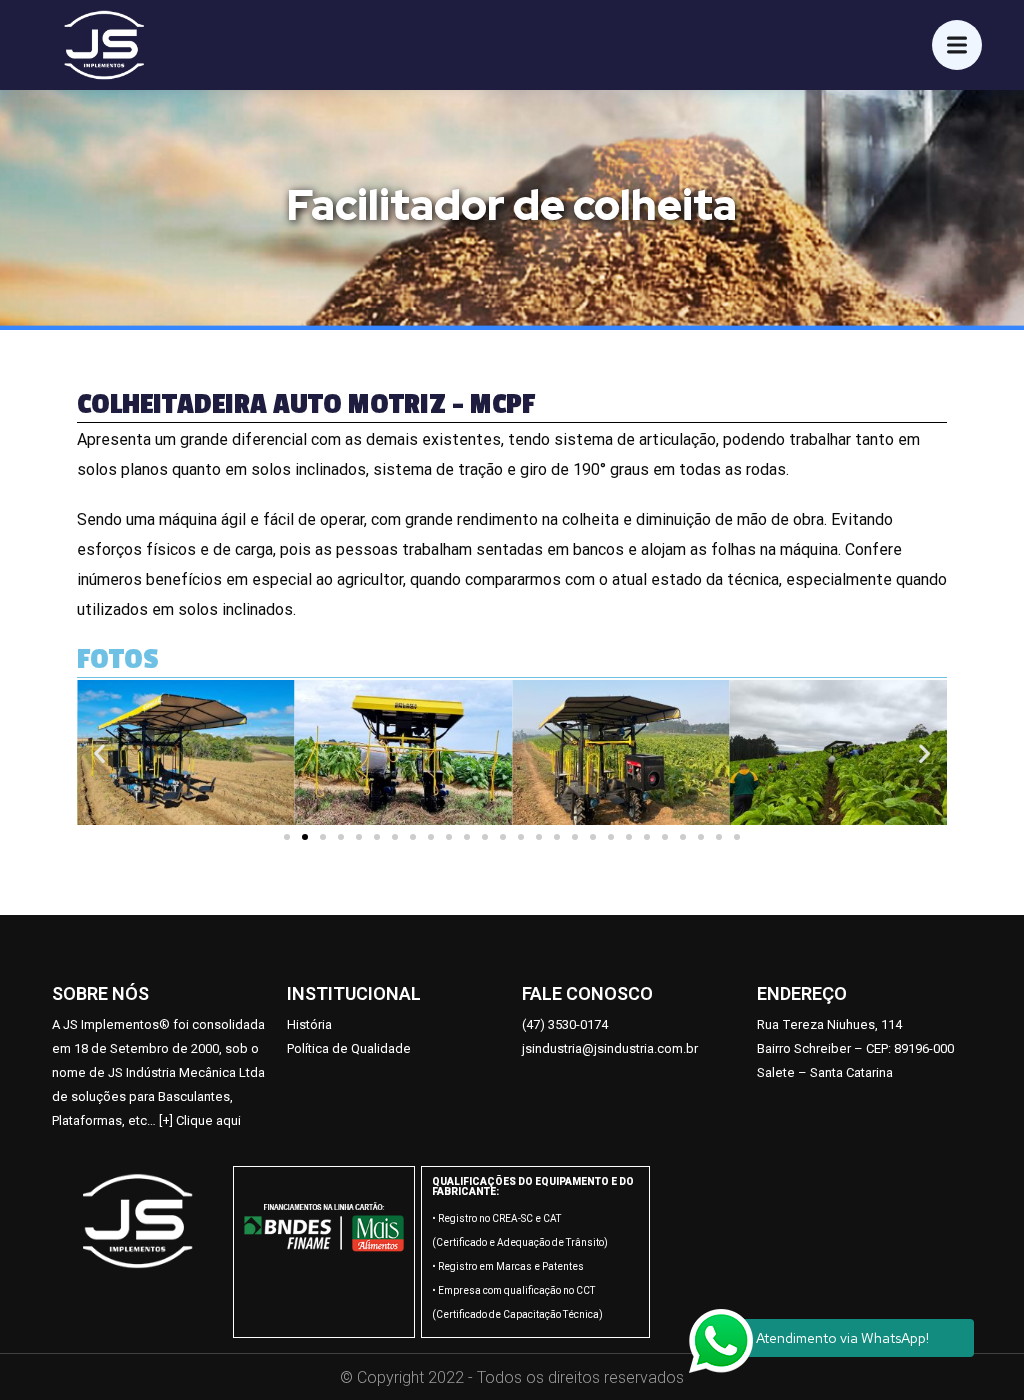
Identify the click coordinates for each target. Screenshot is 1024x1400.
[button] (287, 837)
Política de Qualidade (349, 1048)
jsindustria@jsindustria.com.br (610, 1048)
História (309, 1024)
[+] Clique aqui (200, 1120)
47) (537, 1024)
